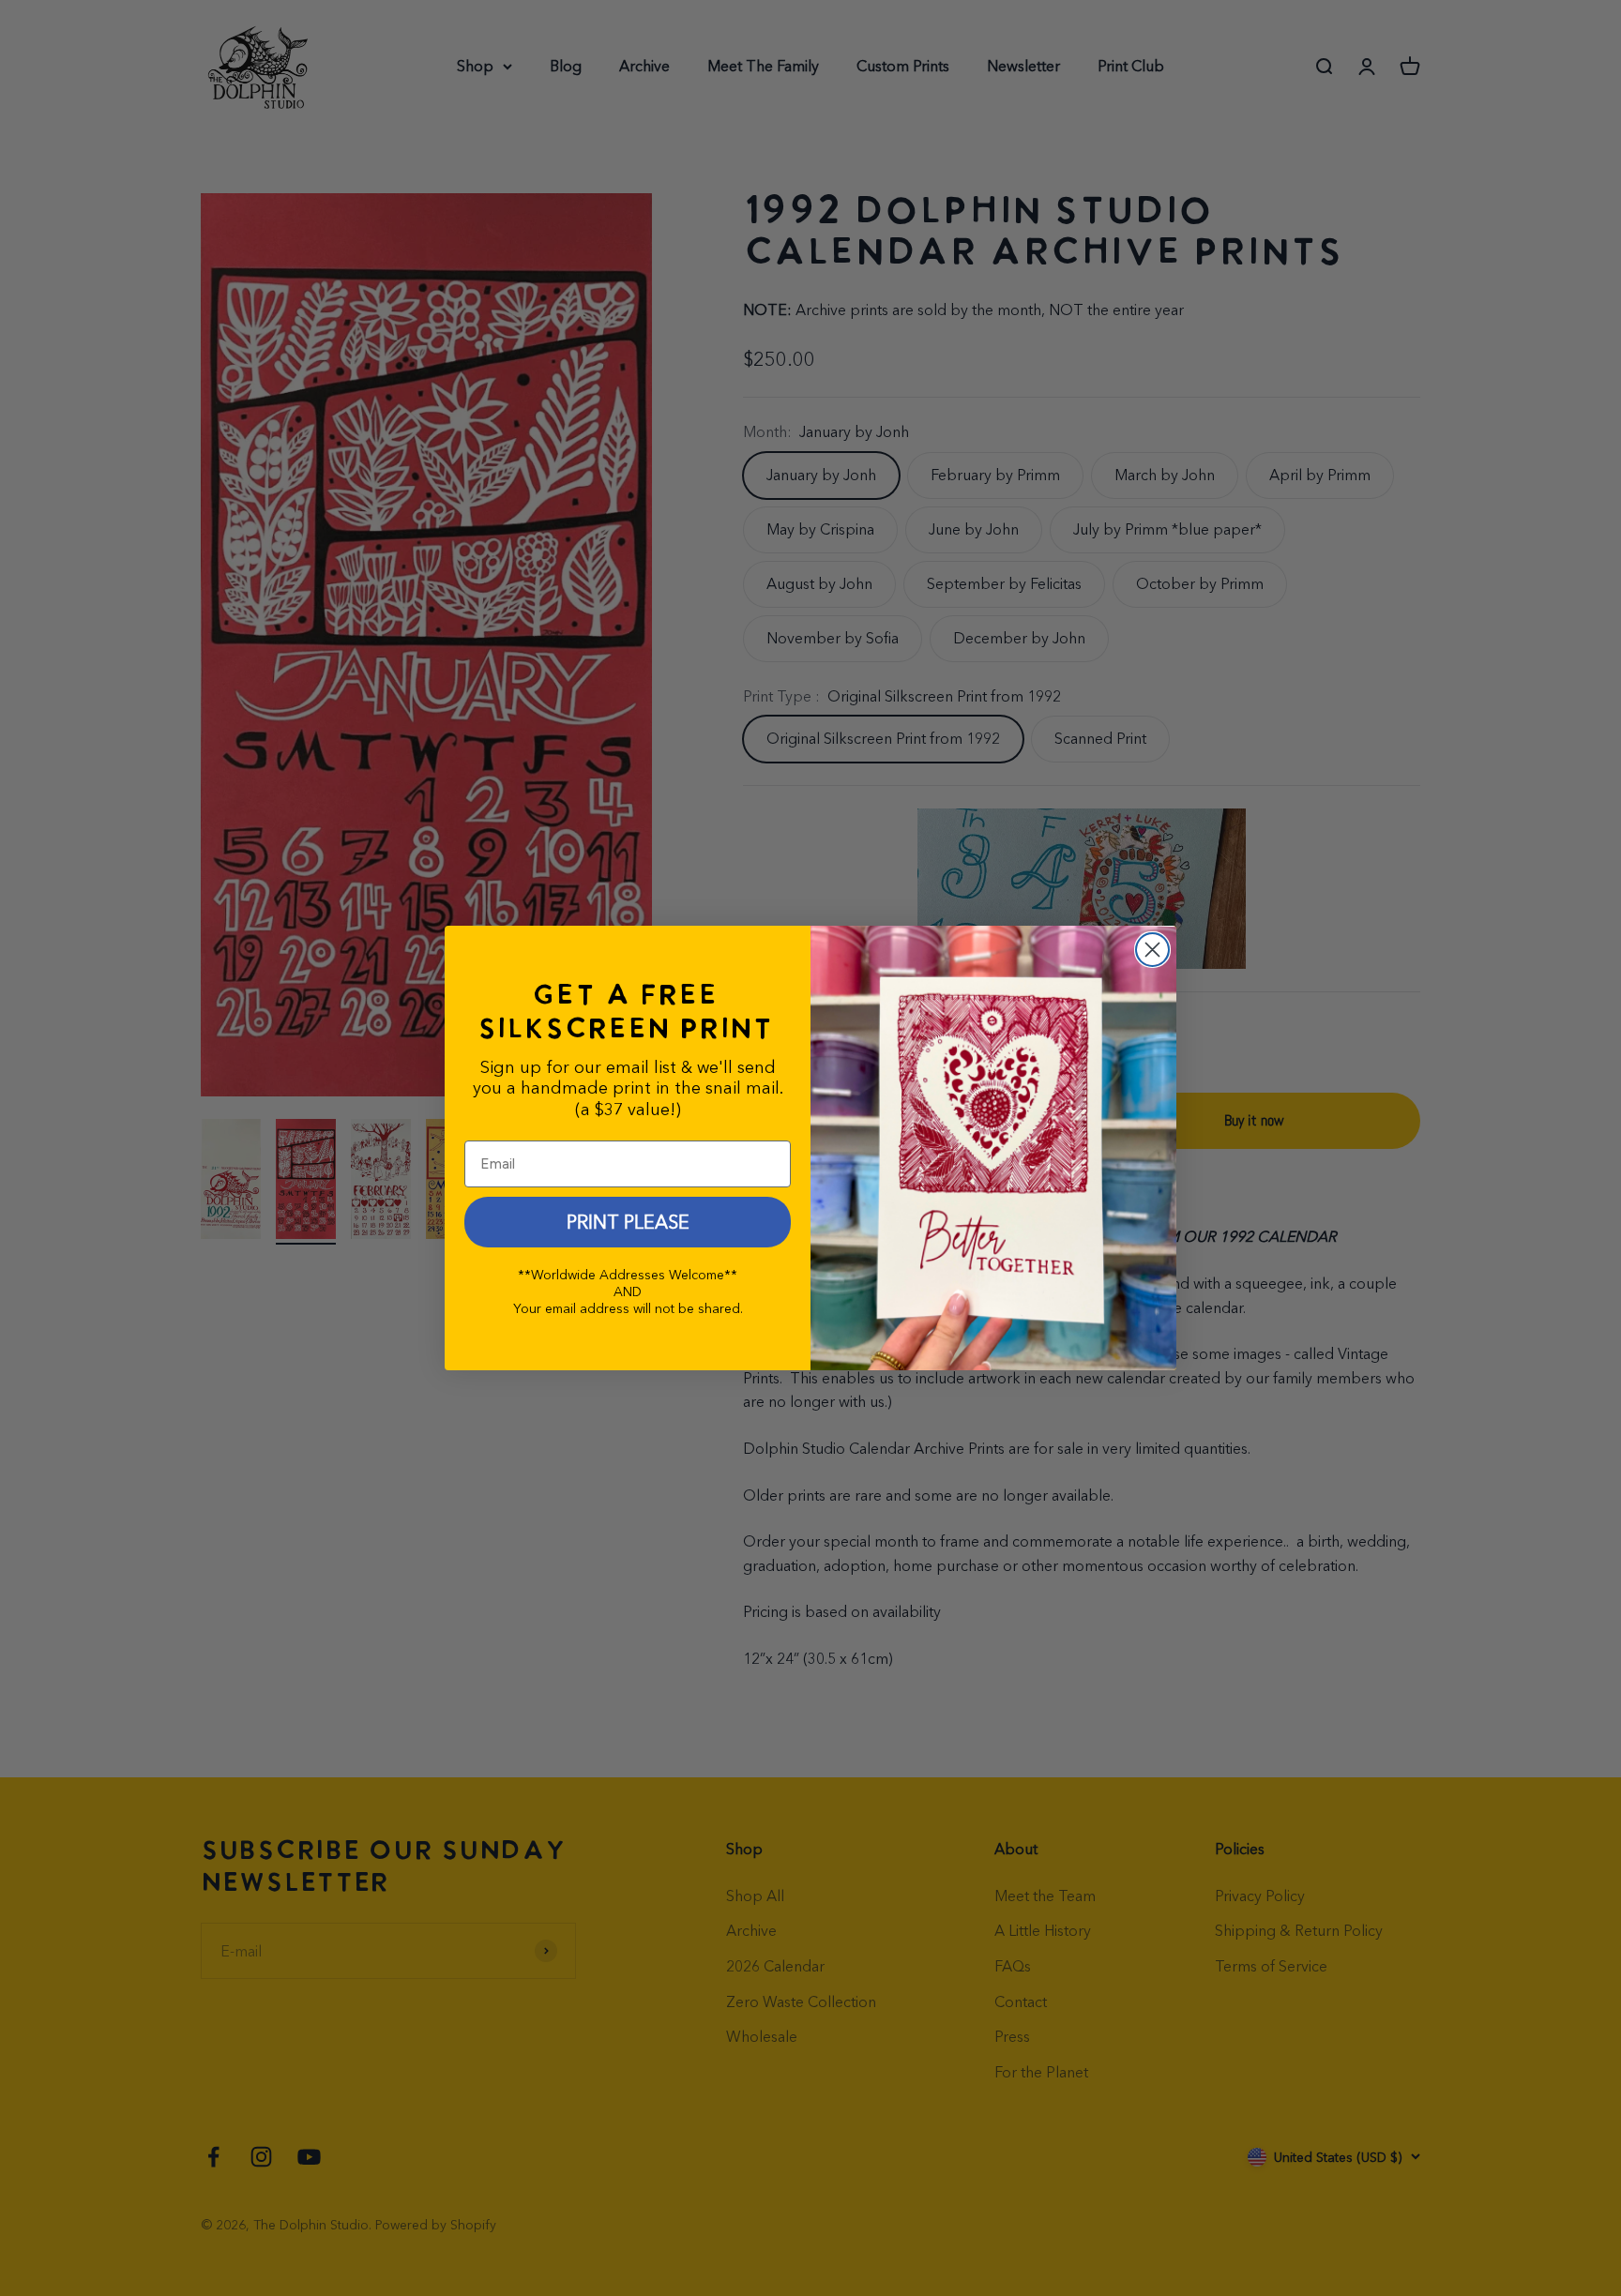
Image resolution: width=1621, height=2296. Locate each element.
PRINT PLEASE (628, 1222)
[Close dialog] (1152, 950)
